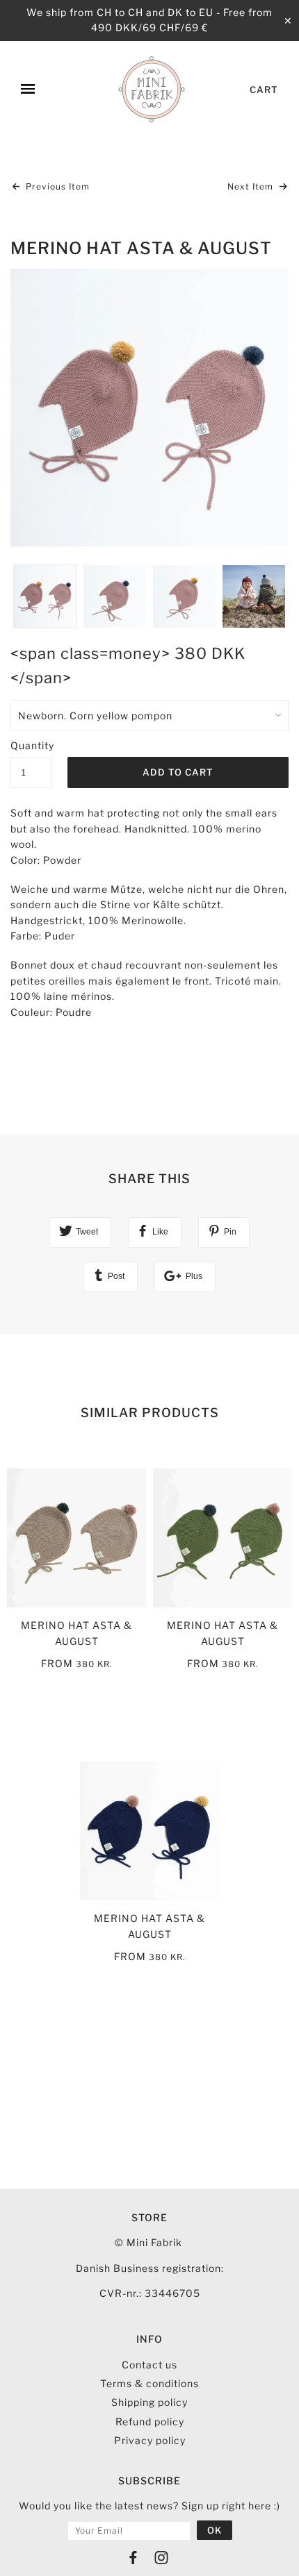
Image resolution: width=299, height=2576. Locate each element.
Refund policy (150, 2422)
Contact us (149, 2365)
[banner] (151, 90)
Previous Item (56, 186)
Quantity (31, 745)
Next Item (252, 186)
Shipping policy (149, 2402)
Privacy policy (150, 2440)
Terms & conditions (149, 2383)
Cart (264, 90)
